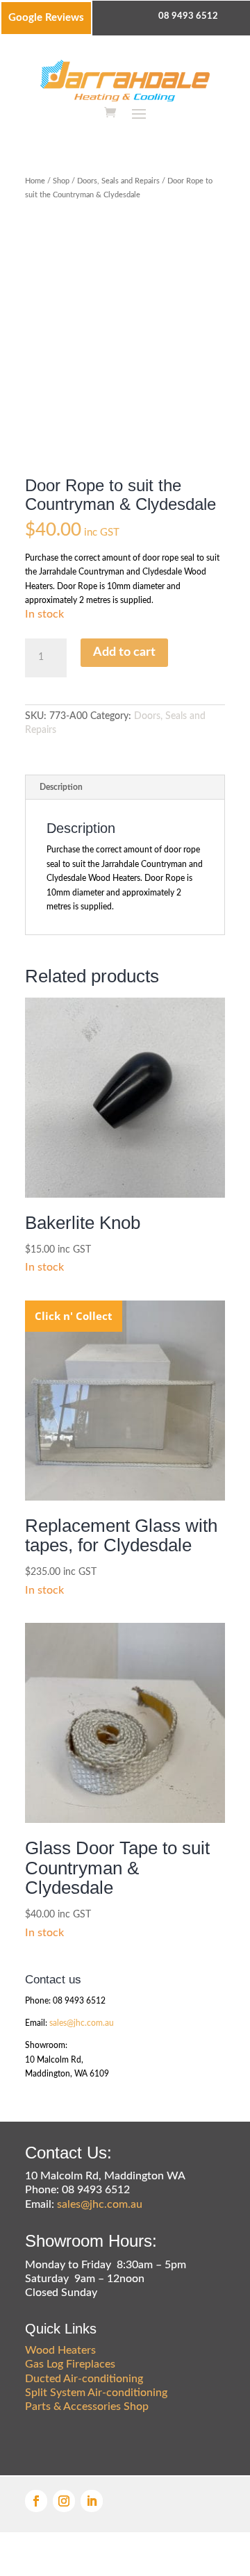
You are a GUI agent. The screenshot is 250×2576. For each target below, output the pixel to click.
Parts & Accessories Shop (87, 2406)
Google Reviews (46, 18)
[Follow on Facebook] (36, 2501)
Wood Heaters (60, 2350)
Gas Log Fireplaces (70, 2364)
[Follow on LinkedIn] (92, 2501)
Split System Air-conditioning (96, 2393)
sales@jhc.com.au (82, 2023)
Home (35, 181)
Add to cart (124, 652)
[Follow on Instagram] (64, 2501)
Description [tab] (61, 787)
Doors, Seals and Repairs (118, 181)
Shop (61, 181)
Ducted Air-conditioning (84, 2379)
